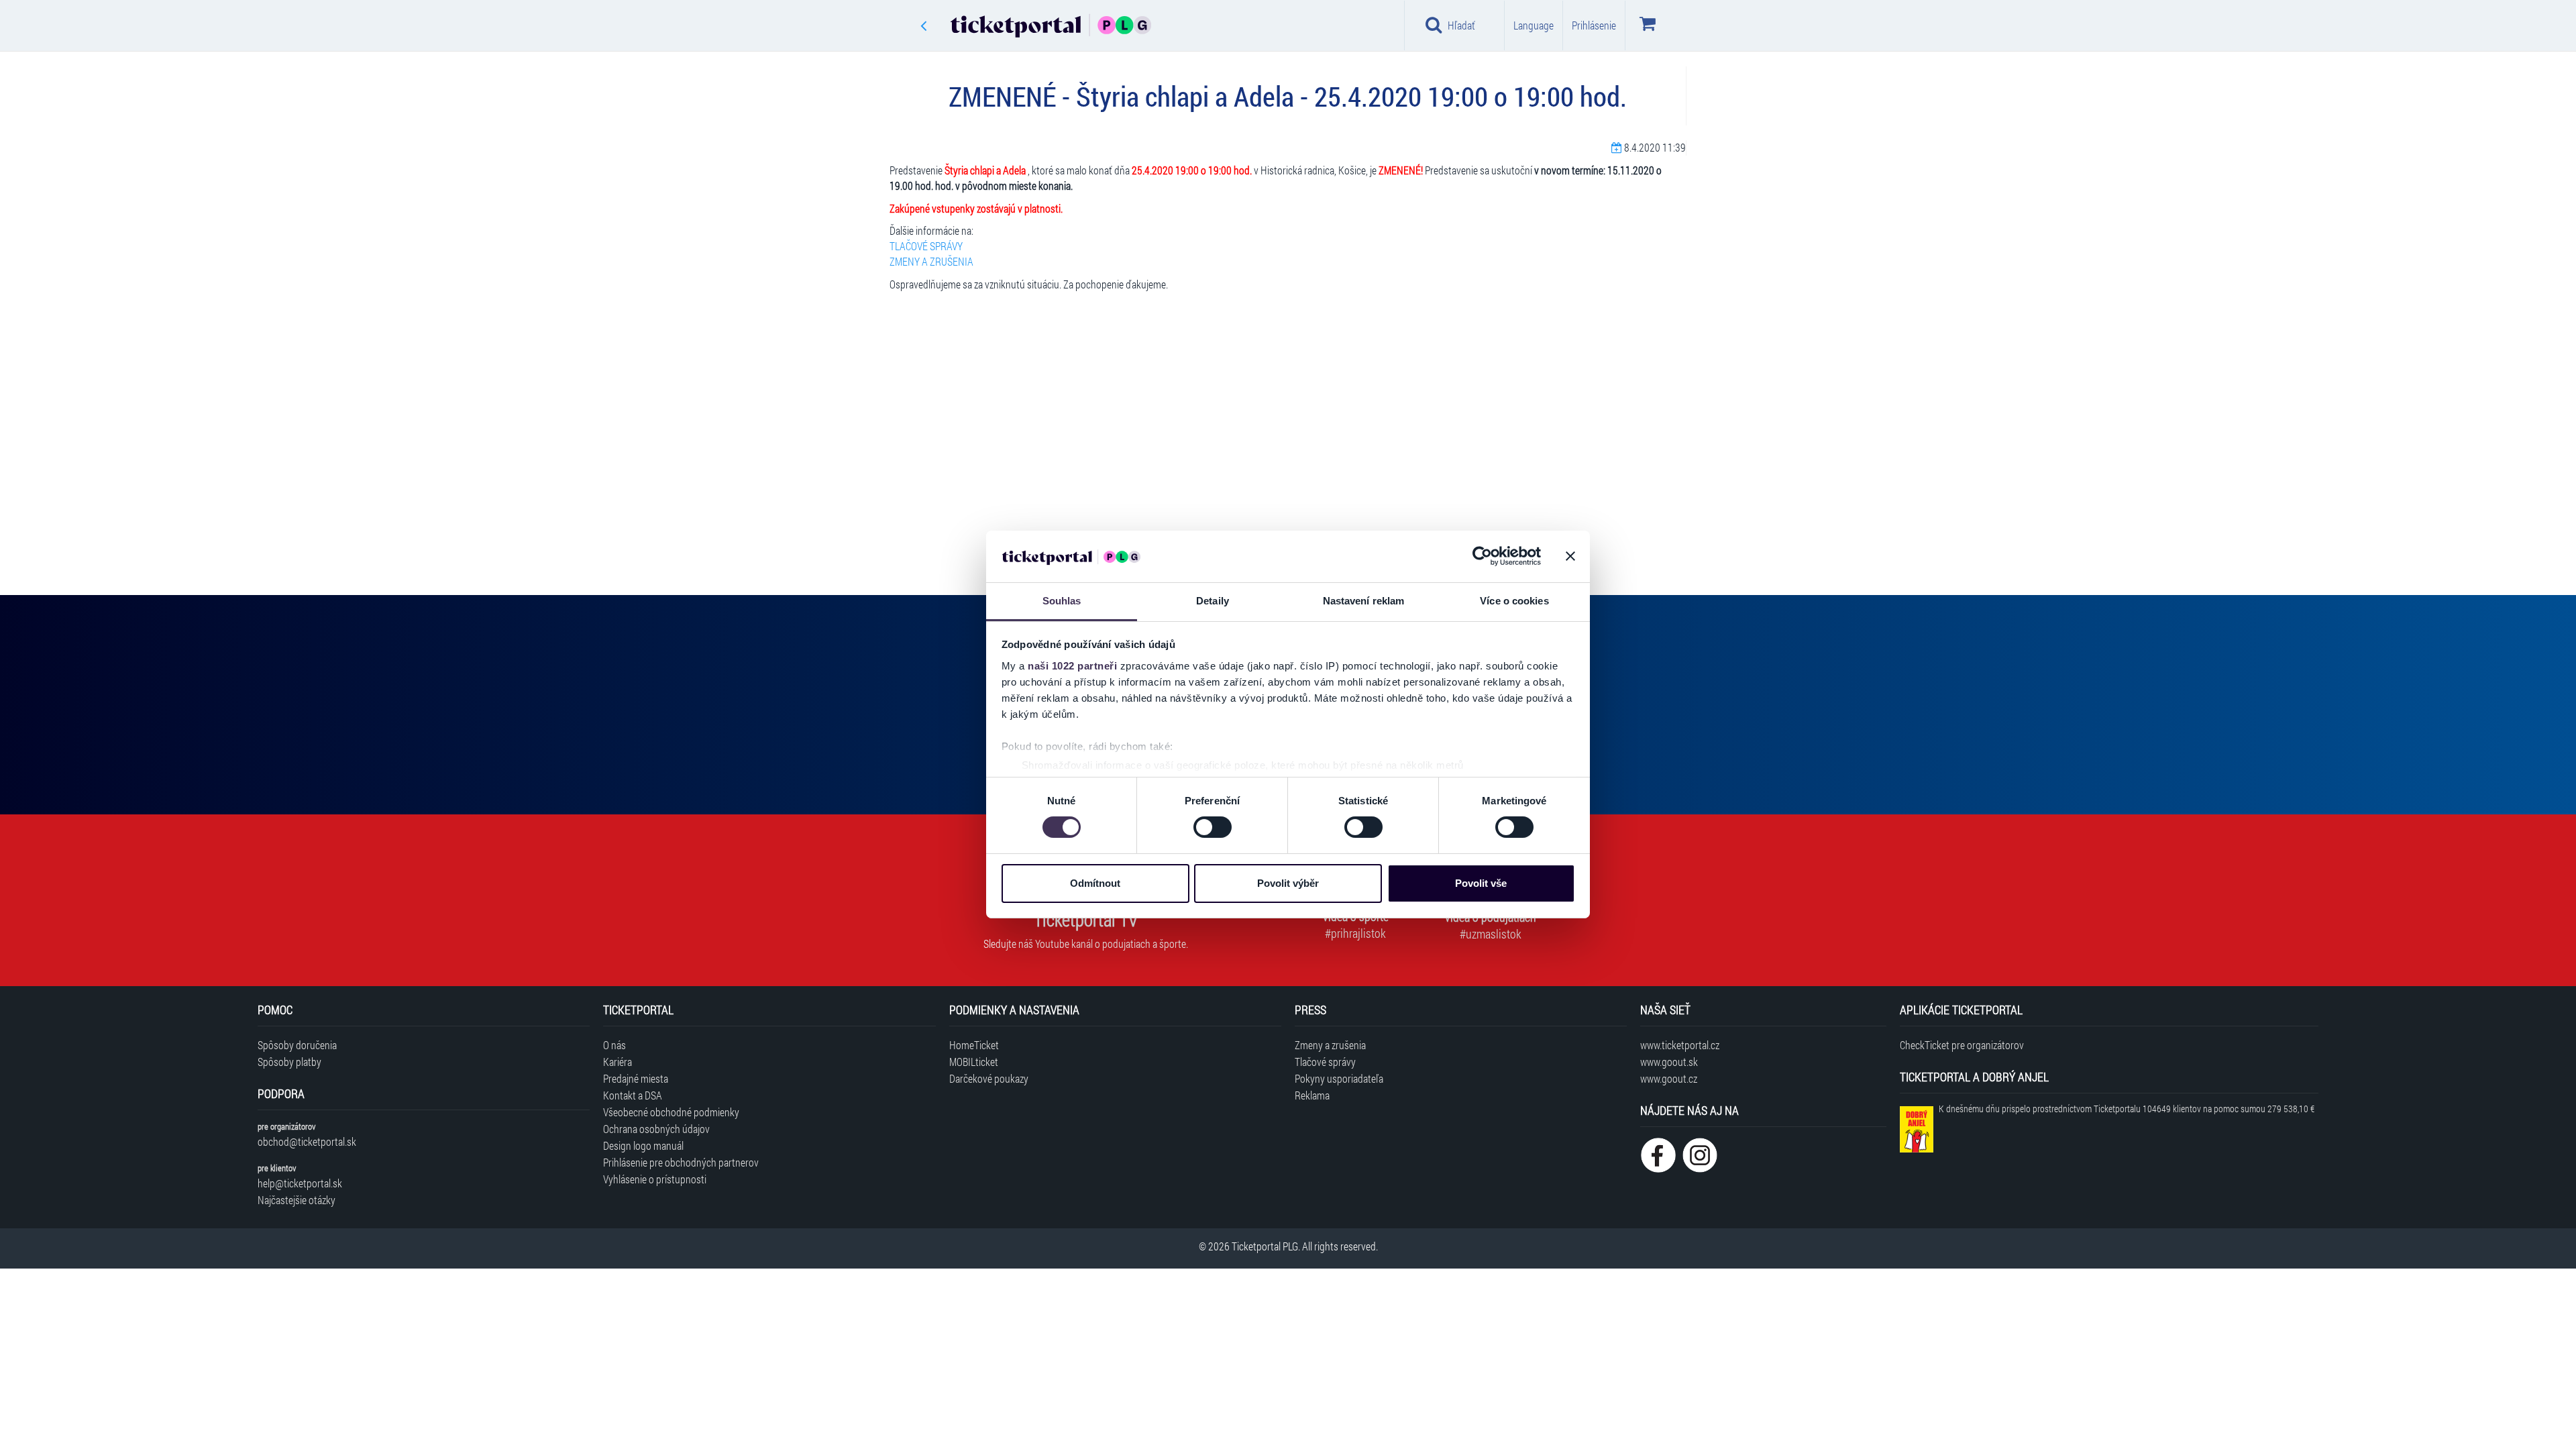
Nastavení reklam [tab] (1364, 601)
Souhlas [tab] (1062, 601)
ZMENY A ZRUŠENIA (931, 261)
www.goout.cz (1669, 1078)
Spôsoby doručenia (297, 1045)
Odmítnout (1095, 883)
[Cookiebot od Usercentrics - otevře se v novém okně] (1482, 556)
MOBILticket (974, 1062)
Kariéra (618, 1062)
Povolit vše (1481, 883)
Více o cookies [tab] (1514, 601)
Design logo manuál (643, 1145)
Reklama (1312, 1095)
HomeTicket (974, 1045)
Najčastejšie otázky (297, 1200)
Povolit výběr (1288, 883)
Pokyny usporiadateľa (1339, 1078)
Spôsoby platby (289, 1062)
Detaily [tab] (1213, 601)
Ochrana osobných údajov (656, 1129)
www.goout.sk (1669, 1062)
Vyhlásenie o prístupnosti (655, 1179)
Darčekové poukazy (989, 1078)
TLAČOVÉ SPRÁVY (926, 246)
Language (1534, 25)
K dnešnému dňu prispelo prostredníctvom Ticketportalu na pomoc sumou (2127, 1109)
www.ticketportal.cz (1680, 1045)
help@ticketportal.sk (300, 1183)
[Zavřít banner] (1570, 556)
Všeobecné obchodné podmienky (671, 1112)
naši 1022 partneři (1072, 666)
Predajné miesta (636, 1078)
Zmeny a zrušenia (1330, 1045)
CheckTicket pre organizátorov (1962, 1045)
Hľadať (1461, 25)
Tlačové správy (1325, 1062)
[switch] (1213, 827)
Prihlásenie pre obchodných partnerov (681, 1162)
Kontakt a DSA (633, 1095)
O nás (614, 1045)
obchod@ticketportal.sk (307, 1141)
